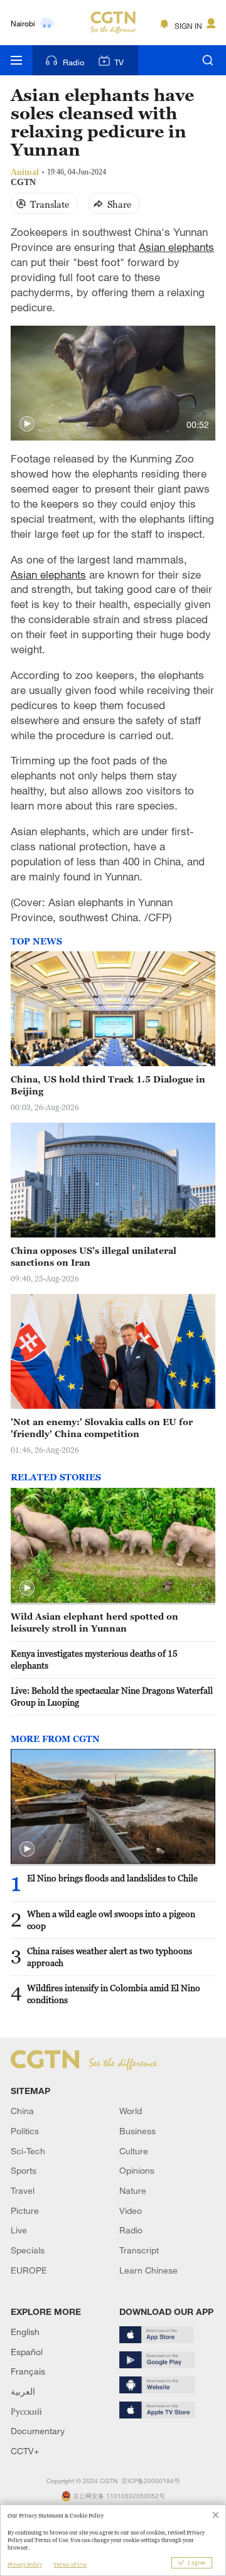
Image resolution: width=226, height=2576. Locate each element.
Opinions (137, 2170)
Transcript (139, 2250)
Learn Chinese (148, 2270)
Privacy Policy (25, 2565)
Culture (134, 2151)
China (22, 2111)
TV (119, 62)
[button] (27, 424)
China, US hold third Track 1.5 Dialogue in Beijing (108, 1085)
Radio (73, 62)
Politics (25, 2131)
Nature (133, 2190)
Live (19, 2230)
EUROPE (29, 2270)
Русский (26, 2411)
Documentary (38, 2431)
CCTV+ (25, 2451)
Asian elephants (176, 247)
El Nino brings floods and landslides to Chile (112, 1878)
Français (28, 2371)
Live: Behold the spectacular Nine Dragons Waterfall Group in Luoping (112, 1696)
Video (131, 2210)
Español (27, 2352)
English (25, 2332)
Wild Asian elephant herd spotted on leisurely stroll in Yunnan (94, 1622)
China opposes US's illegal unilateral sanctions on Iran (94, 1256)
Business (137, 2131)
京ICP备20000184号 (151, 2481)
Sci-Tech (28, 2151)
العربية (23, 2391)
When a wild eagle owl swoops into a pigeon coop (111, 1920)
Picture (25, 2210)
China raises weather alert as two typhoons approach (110, 1957)
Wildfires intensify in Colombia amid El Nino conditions (114, 1994)
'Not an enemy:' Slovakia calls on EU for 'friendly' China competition (102, 1428)
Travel (23, 2190)
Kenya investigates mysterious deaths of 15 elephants (94, 1659)
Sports (24, 2170)
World (131, 2111)
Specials (28, 2250)
